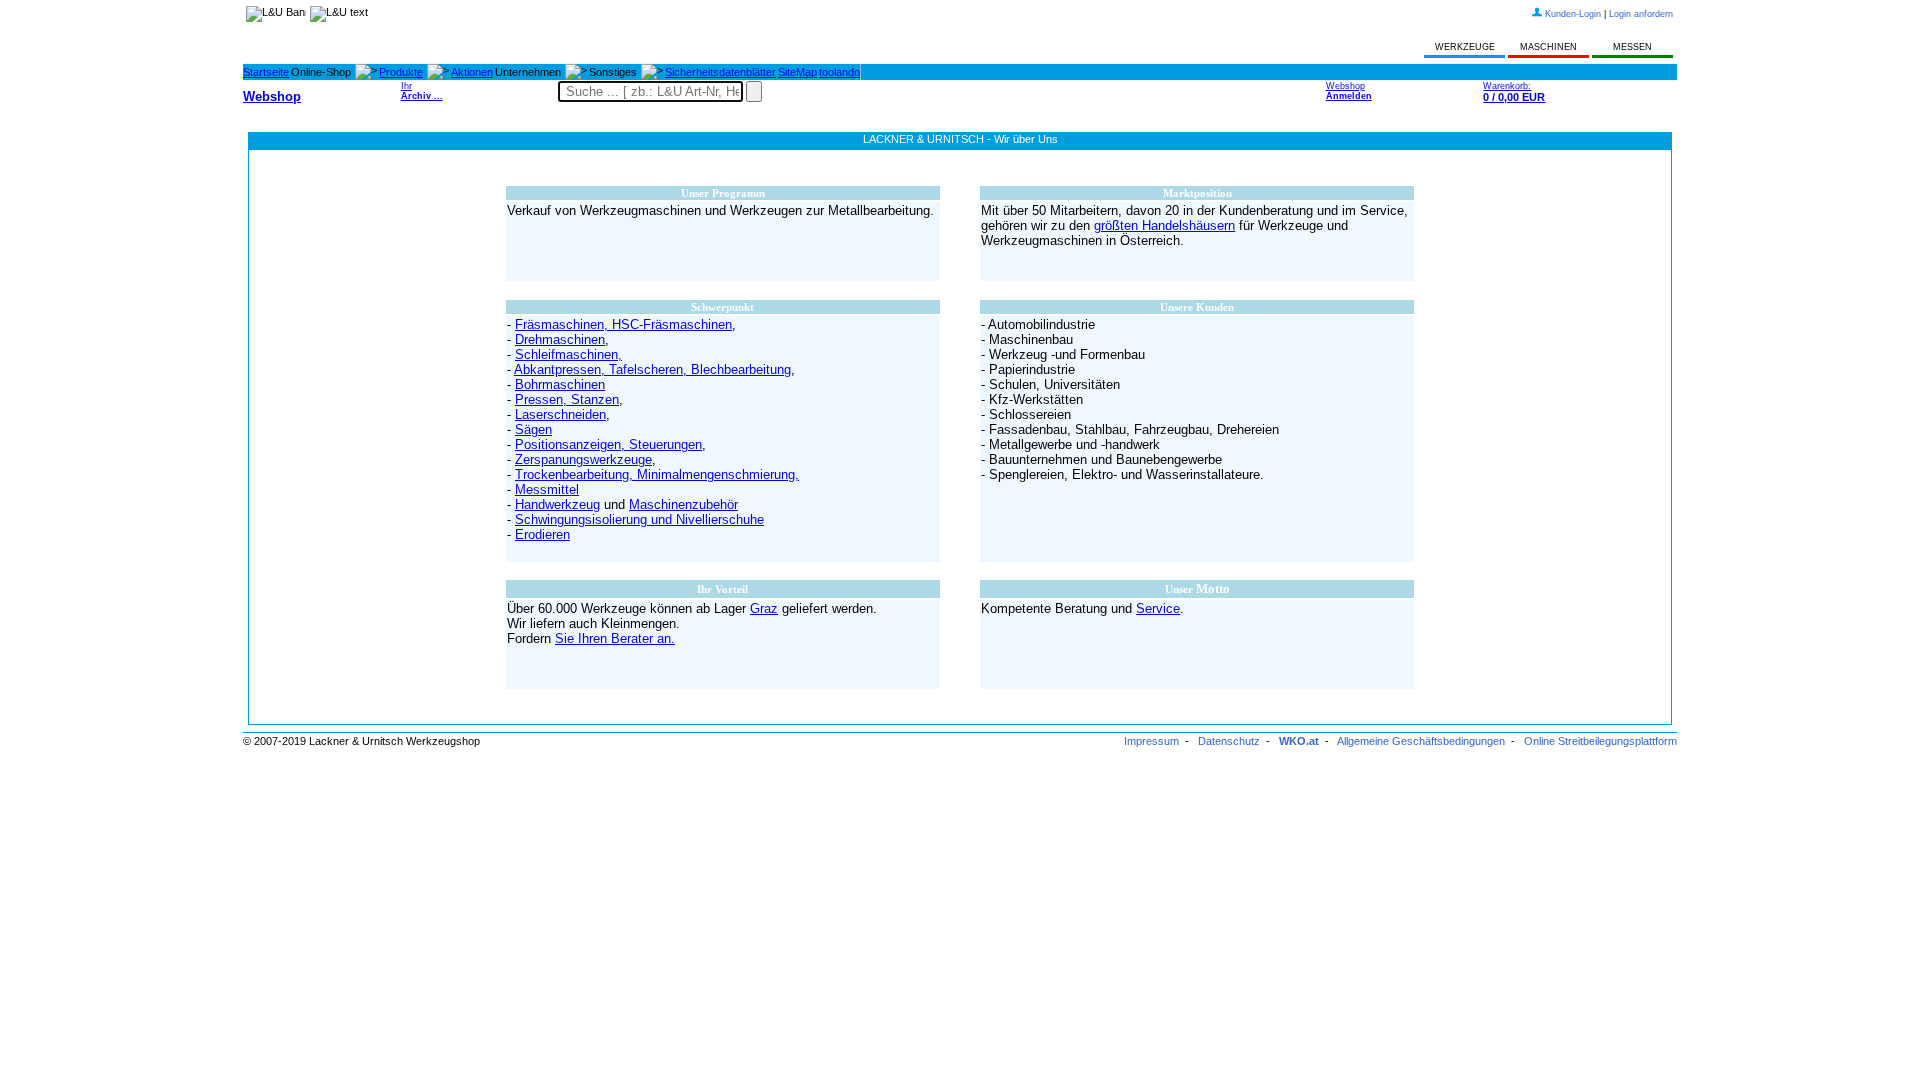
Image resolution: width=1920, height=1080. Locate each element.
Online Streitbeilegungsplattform (1600, 741)
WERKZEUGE (1465, 47)
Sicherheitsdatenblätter (720, 72)
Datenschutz (1229, 741)
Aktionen (472, 72)
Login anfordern (1641, 14)
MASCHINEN (1548, 47)
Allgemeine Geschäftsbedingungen (1421, 741)
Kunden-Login (1573, 14)
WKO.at (1299, 741)
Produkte (401, 72)
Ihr (422, 91)
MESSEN (1632, 47)
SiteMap (797, 72)
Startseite (266, 72)
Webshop (1349, 91)
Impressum (1151, 741)
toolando (839, 72)
